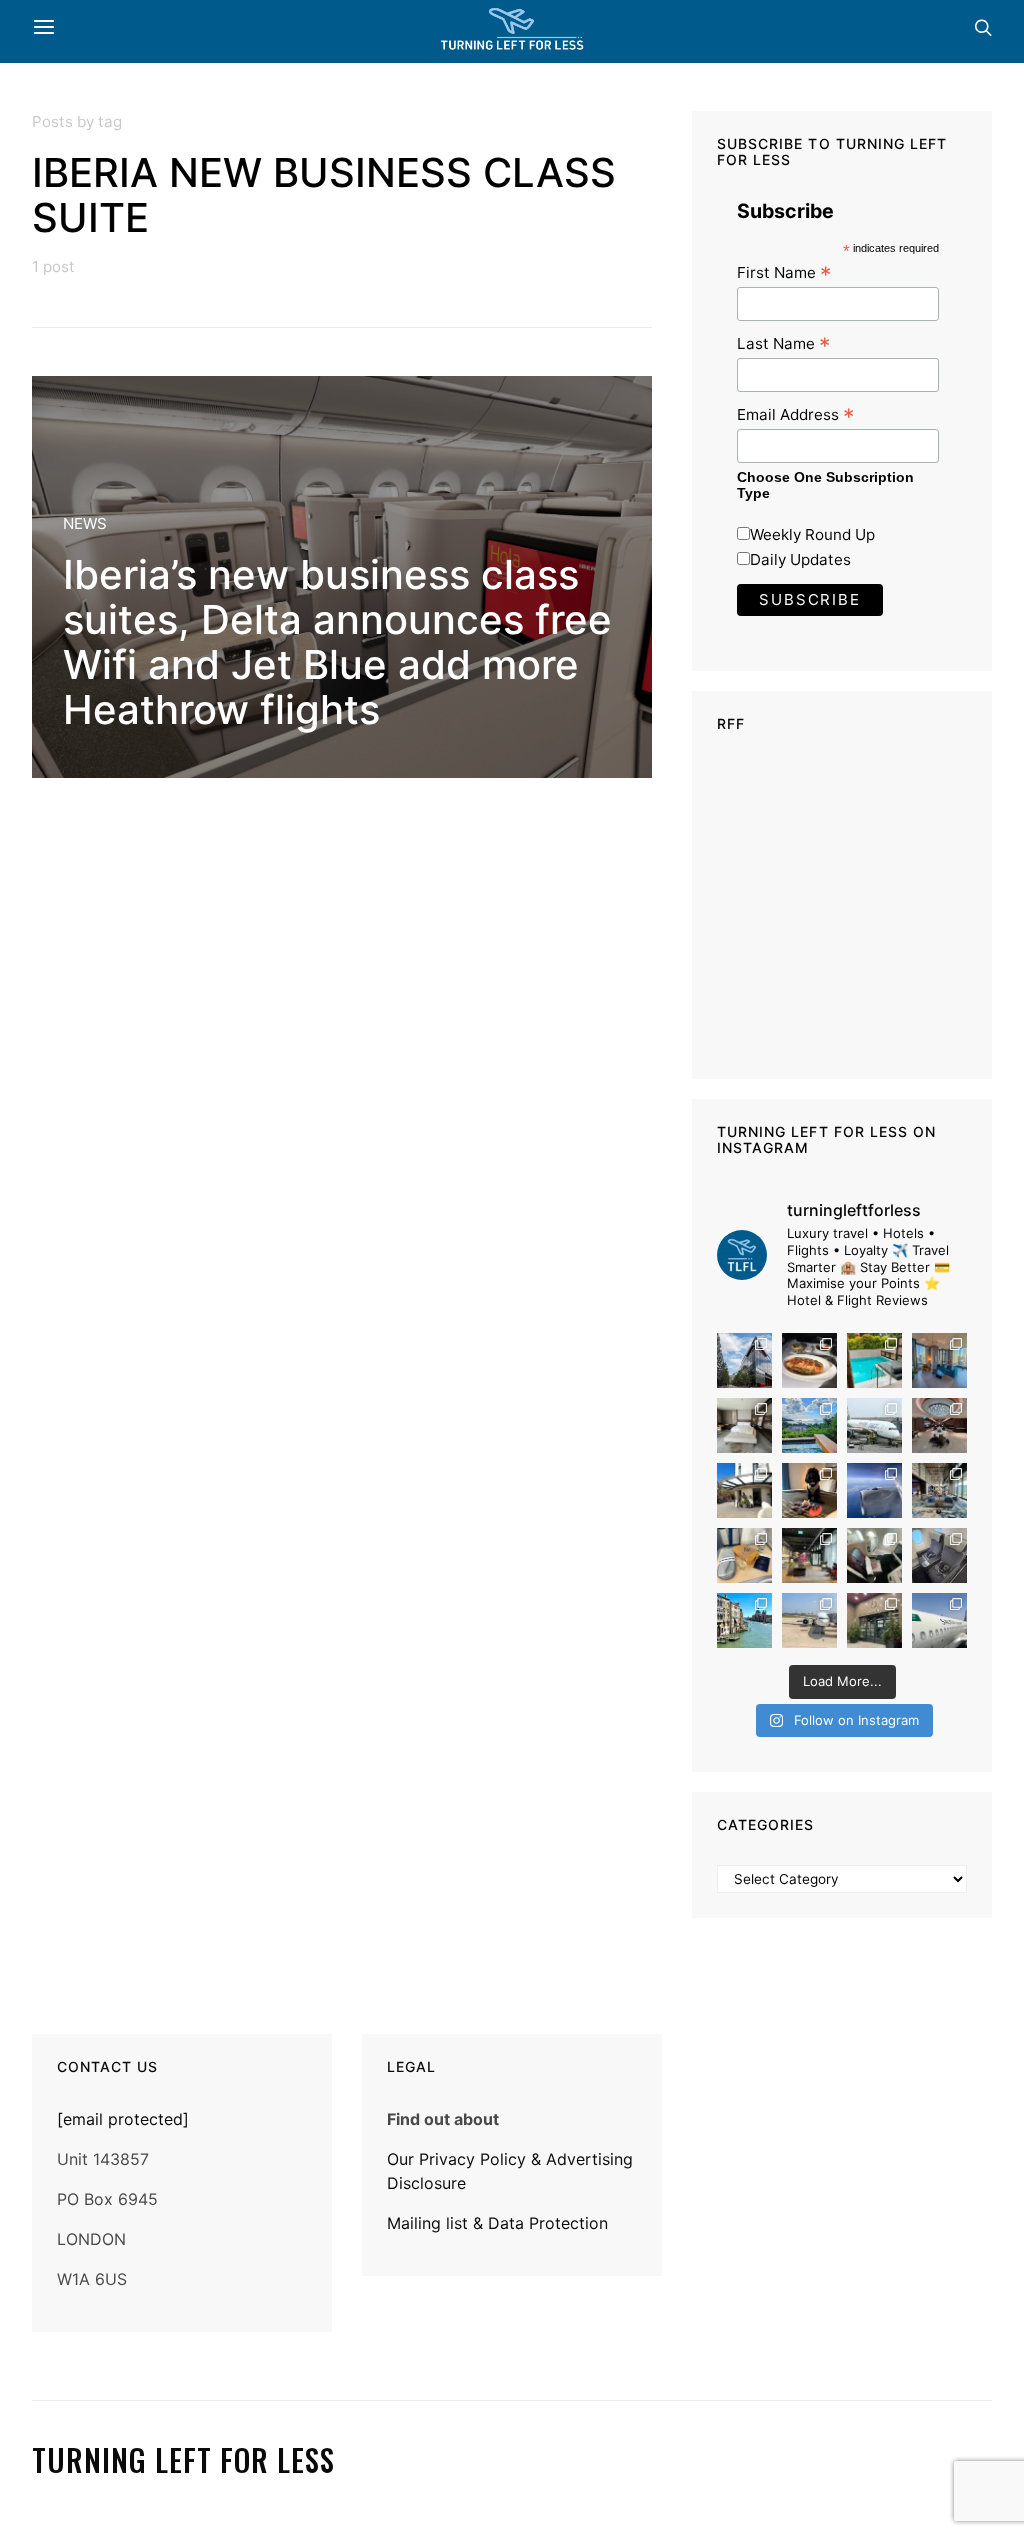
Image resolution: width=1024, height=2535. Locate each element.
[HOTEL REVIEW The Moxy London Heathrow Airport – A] (809, 1555)
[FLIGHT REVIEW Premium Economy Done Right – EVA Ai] (874, 1425)
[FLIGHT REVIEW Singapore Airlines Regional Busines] (874, 1490)
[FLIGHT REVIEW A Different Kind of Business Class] (939, 1620)
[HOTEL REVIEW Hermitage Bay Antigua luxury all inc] (809, 1425)
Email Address (795, 414)
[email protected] (123, 2119)
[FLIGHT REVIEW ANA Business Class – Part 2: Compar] (744, 1555)
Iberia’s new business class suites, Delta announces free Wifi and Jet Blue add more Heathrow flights (337, 642)
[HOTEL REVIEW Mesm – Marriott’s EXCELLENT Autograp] (939, 1490)
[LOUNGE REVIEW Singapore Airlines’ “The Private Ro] (939, 1425)
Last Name (783, 343)
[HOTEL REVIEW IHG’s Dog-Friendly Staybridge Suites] (809, 1490)
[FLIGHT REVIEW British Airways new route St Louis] (809, 1360)
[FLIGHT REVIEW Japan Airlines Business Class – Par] (874, 1555)
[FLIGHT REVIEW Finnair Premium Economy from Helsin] (939, 1555)
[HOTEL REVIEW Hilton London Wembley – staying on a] (744, 1360)
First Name (784, 272)
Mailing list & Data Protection (497, 2223)
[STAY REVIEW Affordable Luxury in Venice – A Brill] (744, 1620)
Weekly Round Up (812, 534)
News (85, 523)
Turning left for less (183, 2460)
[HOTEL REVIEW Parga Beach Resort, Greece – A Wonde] (874, 1360)
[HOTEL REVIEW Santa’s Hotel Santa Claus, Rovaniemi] (874, 1620)
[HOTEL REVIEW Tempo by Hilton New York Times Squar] (939, 1360)
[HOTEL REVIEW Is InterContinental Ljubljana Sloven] (744, 1425)
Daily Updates (800, 559)
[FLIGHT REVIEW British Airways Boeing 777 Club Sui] (809, 1620)
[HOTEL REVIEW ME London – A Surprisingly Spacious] (744, 1490)
